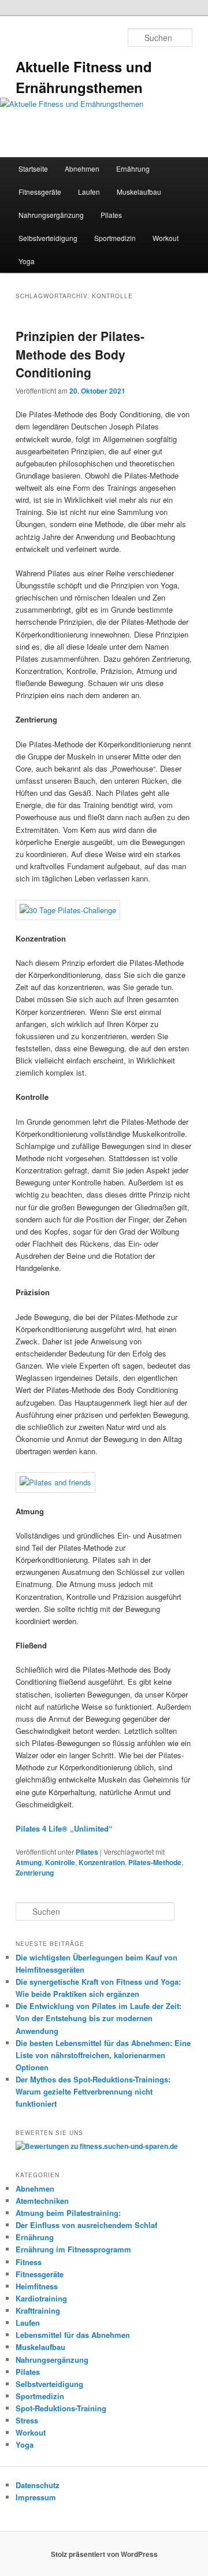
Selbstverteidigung (48, 238)
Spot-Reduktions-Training (61, 2408)
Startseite (33, 168)
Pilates (111, 215)
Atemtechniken (42, 2201)
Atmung (29, 1862)
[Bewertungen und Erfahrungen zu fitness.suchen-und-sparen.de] (97, 2146)
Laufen (89, 192)
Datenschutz (38, 2485)
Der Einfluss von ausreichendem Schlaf (86, 2225)
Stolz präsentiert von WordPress (104, 2554)
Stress (27, 2420)
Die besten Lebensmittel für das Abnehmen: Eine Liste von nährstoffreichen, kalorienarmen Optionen (103, 2055)
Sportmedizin (115, 238)
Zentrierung (35, 1873)
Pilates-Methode (155, 1862)
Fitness (29, 2262)
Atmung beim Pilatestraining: (68, 2213)
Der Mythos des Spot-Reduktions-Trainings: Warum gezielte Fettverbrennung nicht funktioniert (93, 2091)
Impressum (36, 2497)
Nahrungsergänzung (51, 215)
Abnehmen (82, 168)
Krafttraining (38, 2310)
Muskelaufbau (139, 192)
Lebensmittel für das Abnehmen (73, 2335)
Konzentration (102, 1862)
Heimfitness (37, 2286)
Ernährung (133, 168)
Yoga (27, 261)
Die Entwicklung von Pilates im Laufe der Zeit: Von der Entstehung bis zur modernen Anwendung (99, 2018)
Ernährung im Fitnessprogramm (73, 2249)
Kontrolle (60, 1862)
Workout (166, 238)
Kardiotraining (41, 2298)
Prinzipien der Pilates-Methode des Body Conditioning (80, 354)
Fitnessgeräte (40, 192)
